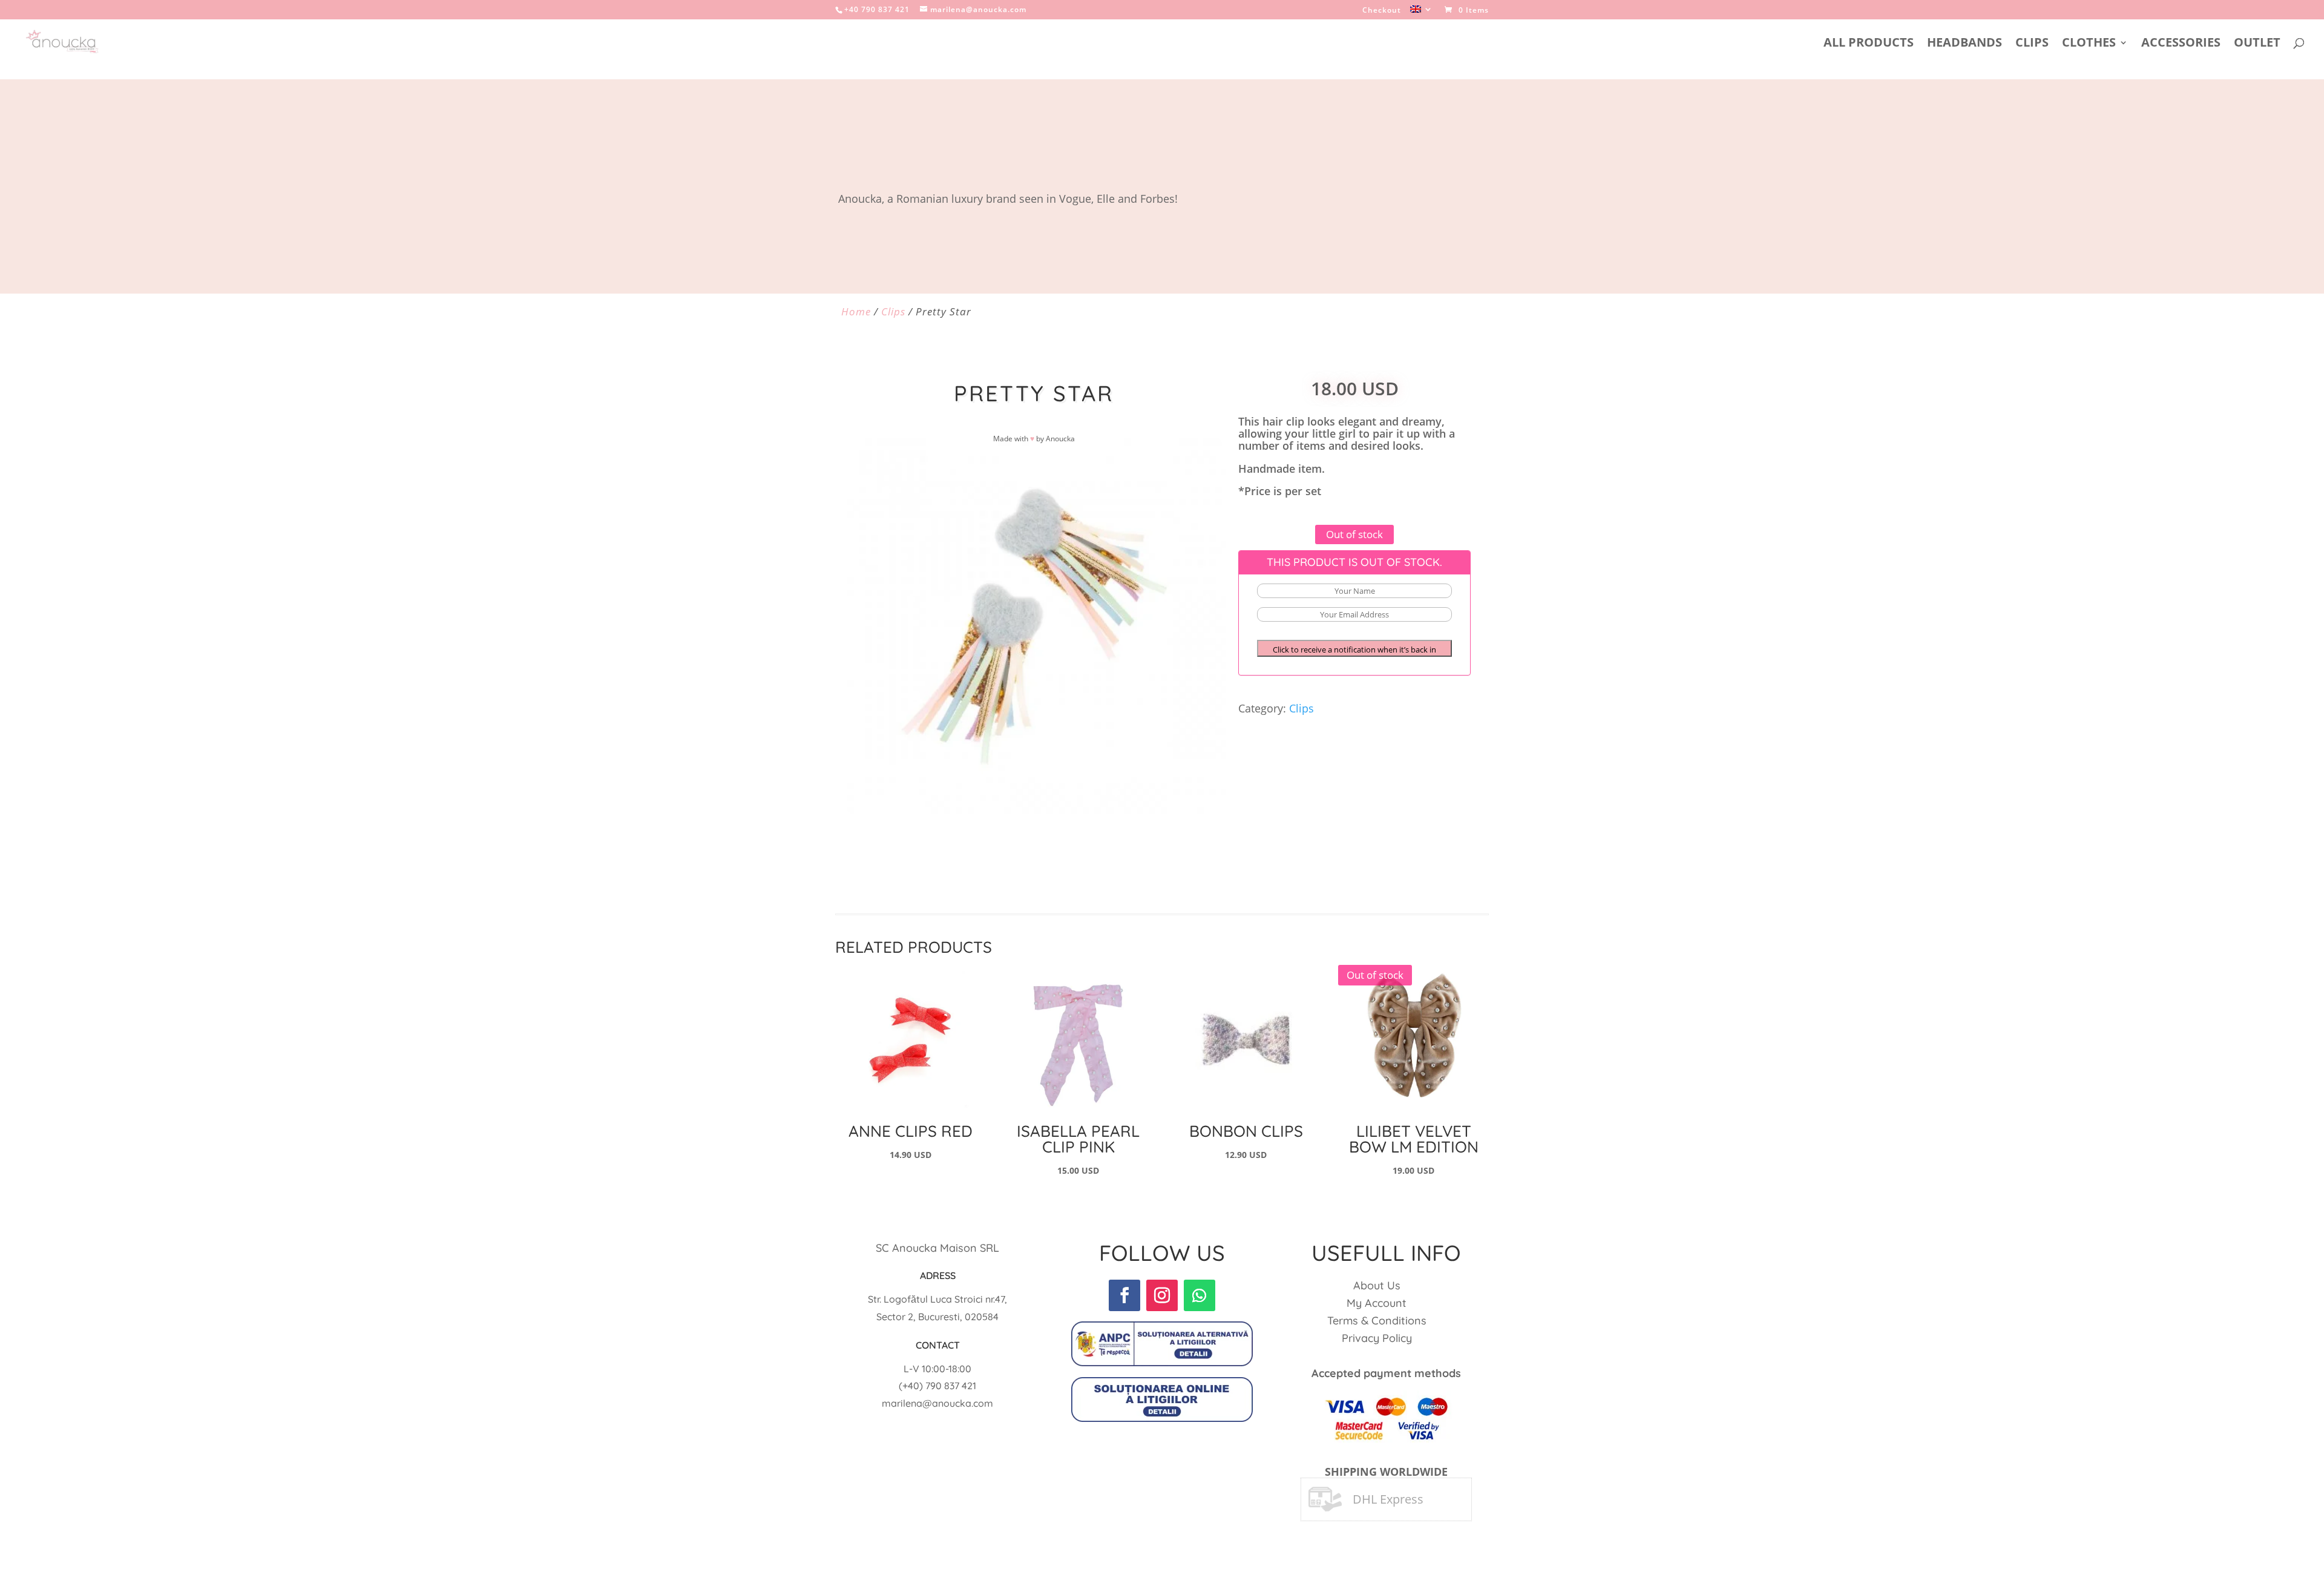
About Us (1377, 1285)
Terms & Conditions (1377, 1321)
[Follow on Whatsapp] (1200, 1295)
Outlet (2257, 44)
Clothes (2089, 44)
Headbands (1965, 44)
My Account (1377, 1303)
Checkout (1382, 11)
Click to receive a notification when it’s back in (1354, 650)
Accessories (2181, 44)
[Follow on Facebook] (1124, 1295)
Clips (2032, 44)
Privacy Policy (1377, 1338)
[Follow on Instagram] (1162, 1295)
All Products (1869, 44)
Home (856, 311)
